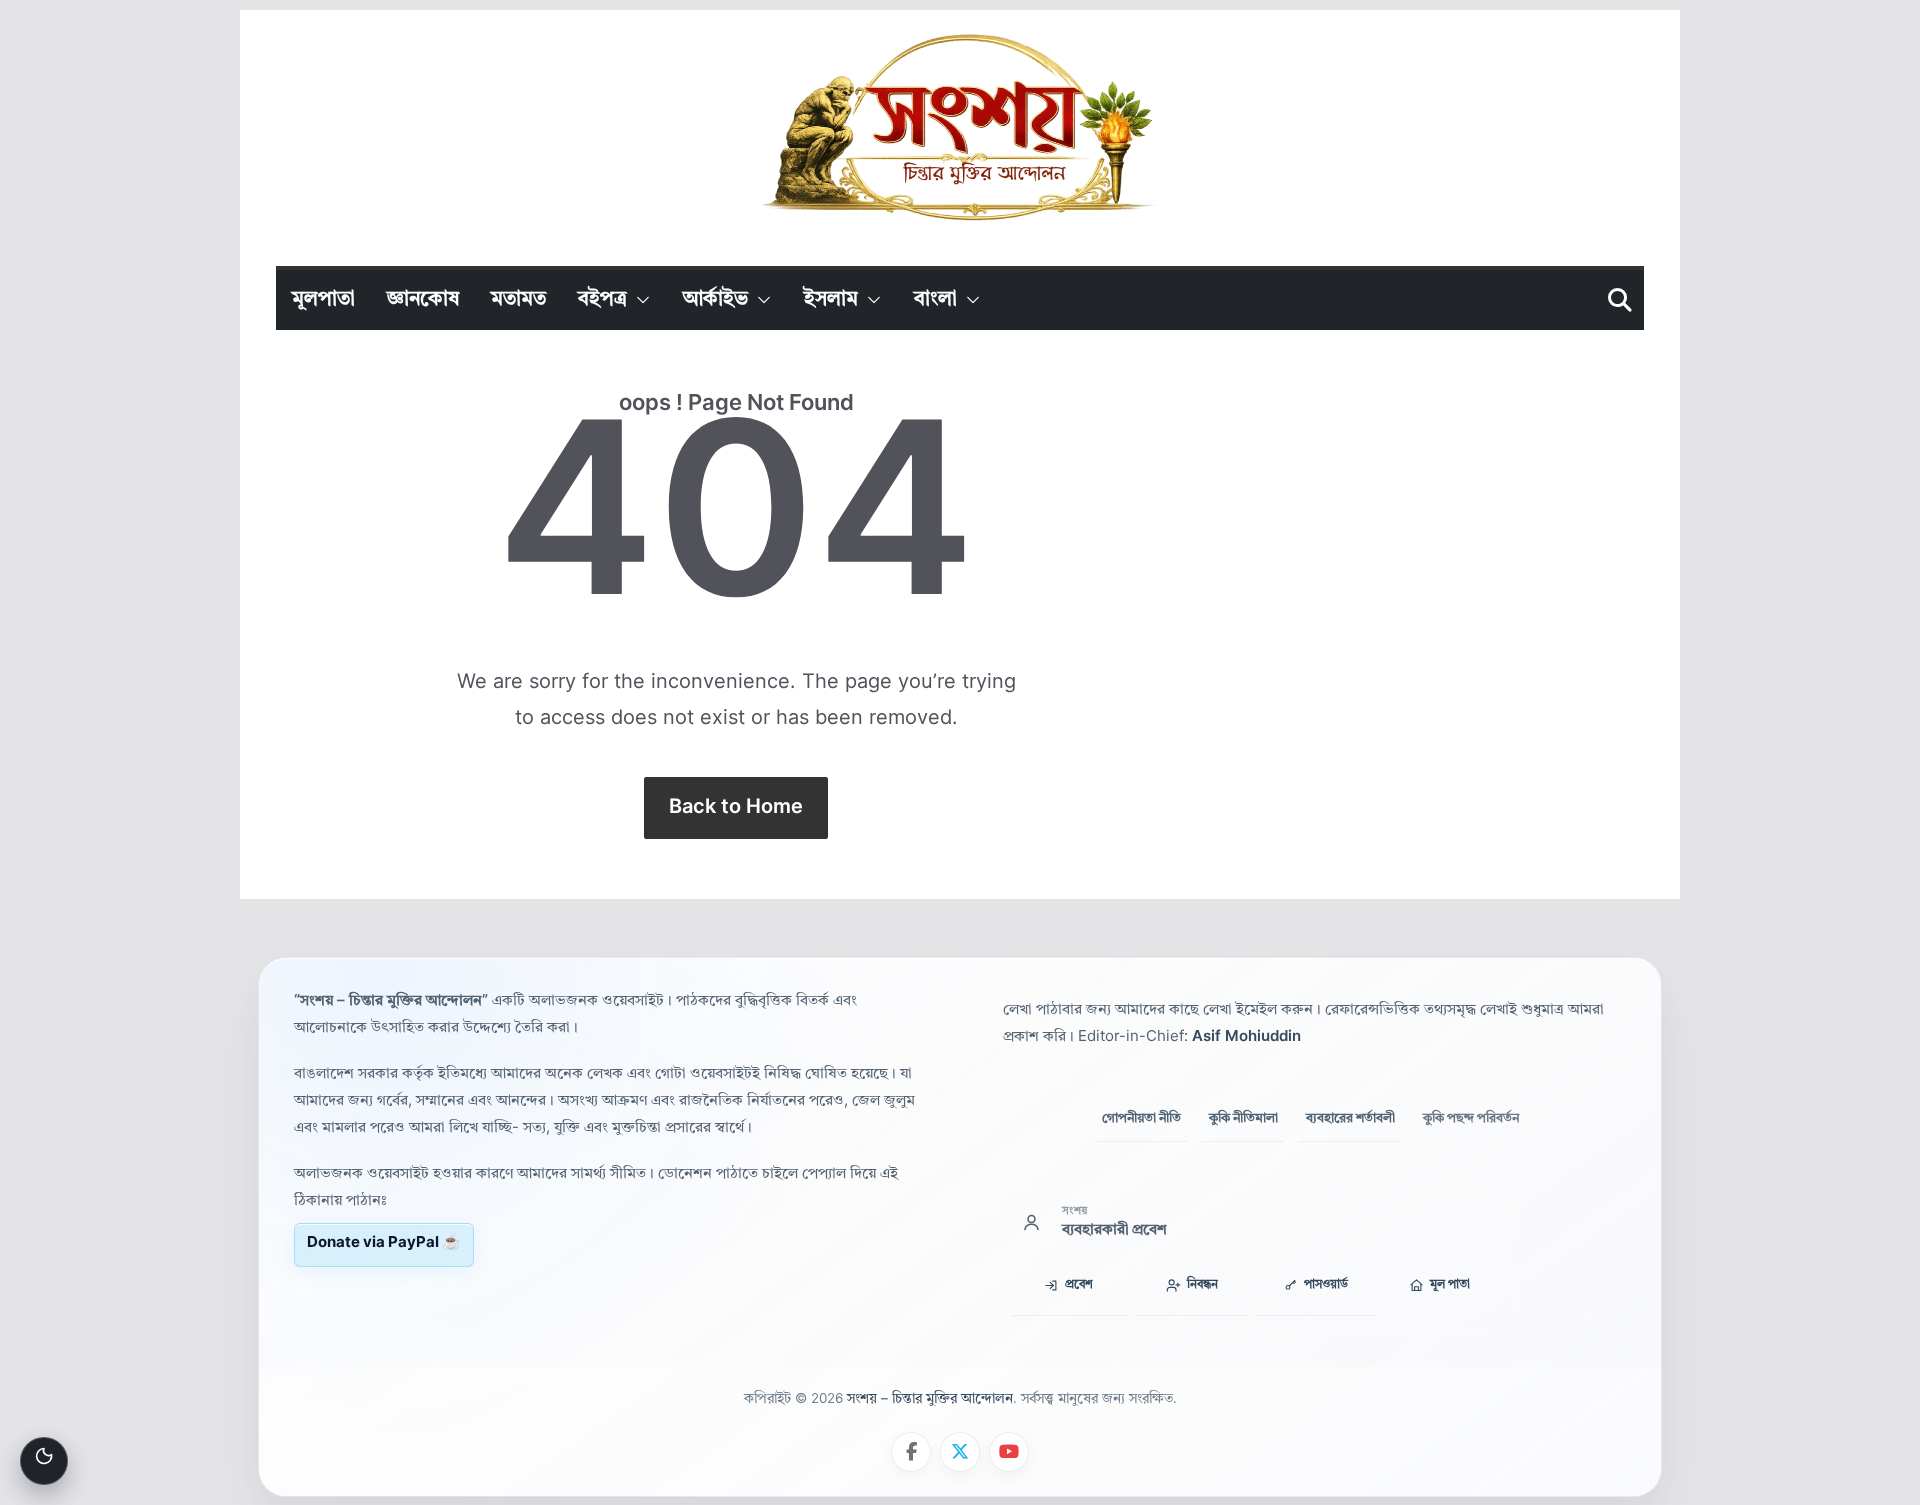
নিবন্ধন (1202, 1285)
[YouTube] (1009, 1452)
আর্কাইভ (715, 300)
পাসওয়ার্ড (1326, 1285)
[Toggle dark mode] (44, 1461)
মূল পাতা (1450, 1285)
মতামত (518, 300)
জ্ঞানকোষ (423, 300)
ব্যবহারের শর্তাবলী (1350, 1117)
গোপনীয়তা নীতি (1141, 1117)
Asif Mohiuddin (1246, 1037)
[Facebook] (911, 1452)
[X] (960, 1452)
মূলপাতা (323, 300)
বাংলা (935, 300)
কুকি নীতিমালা (1243, 1117)
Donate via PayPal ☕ (384, 1243)
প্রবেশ (1079, 1285)
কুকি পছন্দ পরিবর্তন (1471, 1118)
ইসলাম (831, 300)
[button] (639, 300)
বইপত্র (602, 300)
